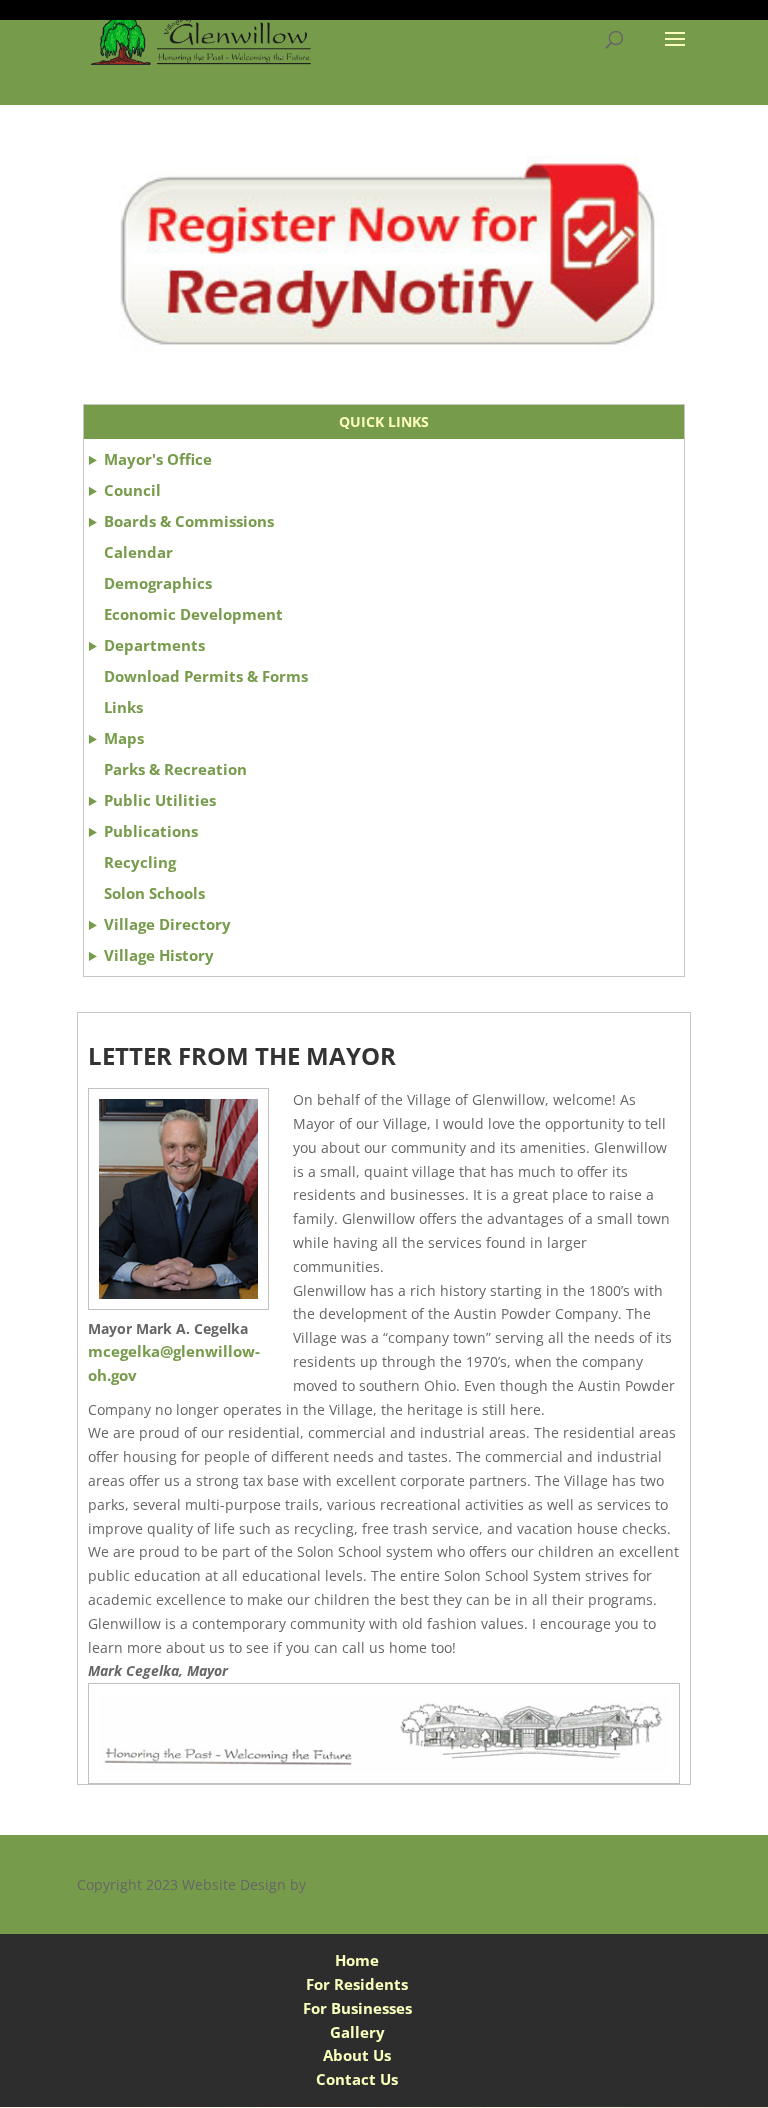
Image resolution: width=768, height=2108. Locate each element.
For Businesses (357, 2008)
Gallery (357, 2032)
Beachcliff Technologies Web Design (445, 1884)
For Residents (357, 1984)
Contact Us (357, 2079)
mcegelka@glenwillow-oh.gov (174, 1363)
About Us (357, 2055)
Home (357, 1960)
